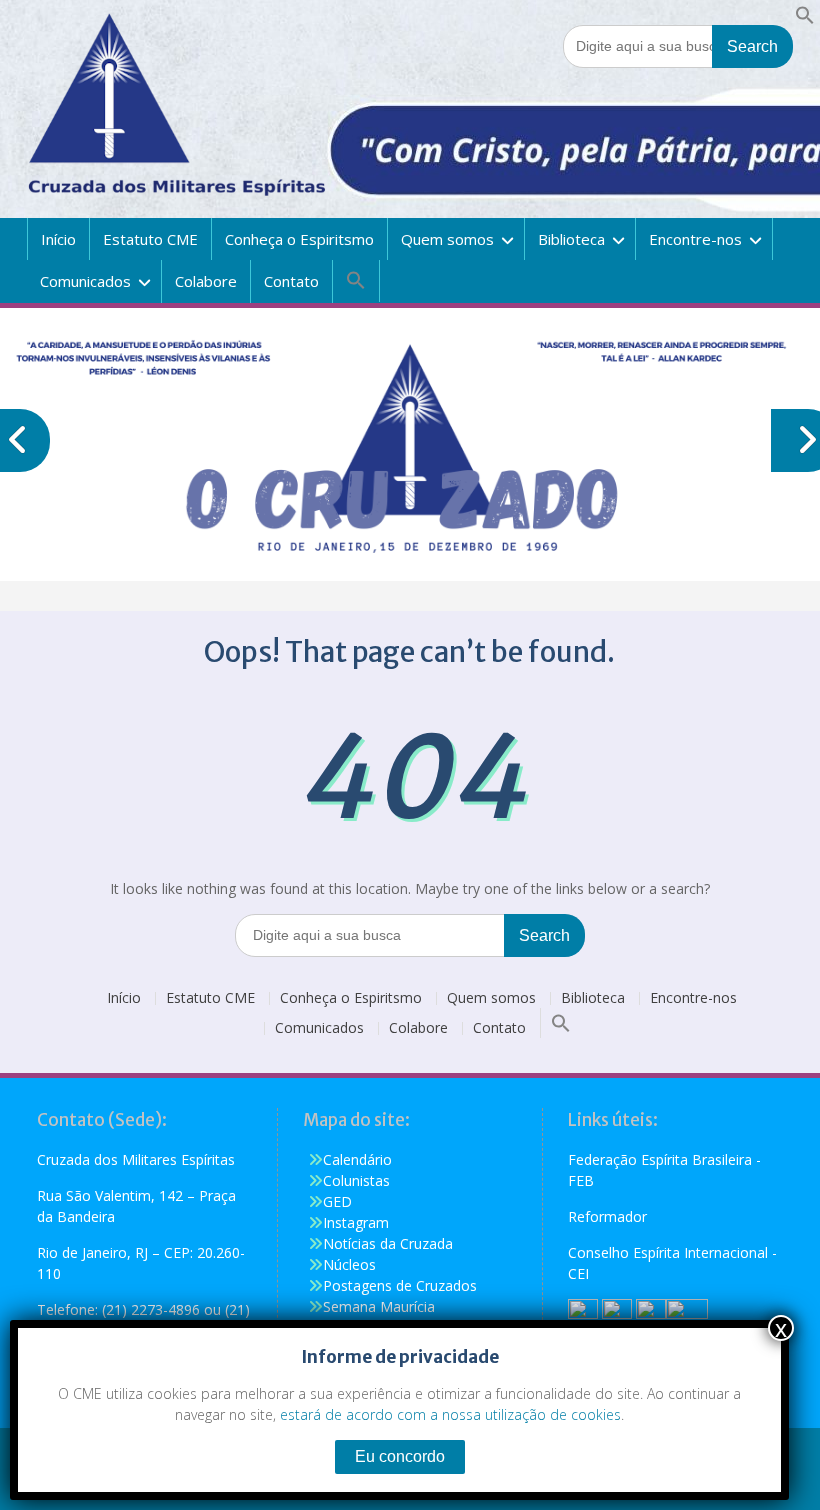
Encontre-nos (695, 239)
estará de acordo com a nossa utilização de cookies (450, 1414)
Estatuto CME (150, 239)
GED (337, 1201)
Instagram (356, 1222)
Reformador (607, 1216)
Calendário (357, 1159)
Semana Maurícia (379, 1306)
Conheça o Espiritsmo (299, 239)
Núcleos (349, 1264)
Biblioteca (571, 239)
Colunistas (356, 1180)
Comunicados (85, 281)
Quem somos (447, 239)
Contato (291, 281)
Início (58, 239)
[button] (805, 19)
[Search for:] (678, 45)
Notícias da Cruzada (388, 1243)
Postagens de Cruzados (400, 1285)
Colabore (206, 281)
